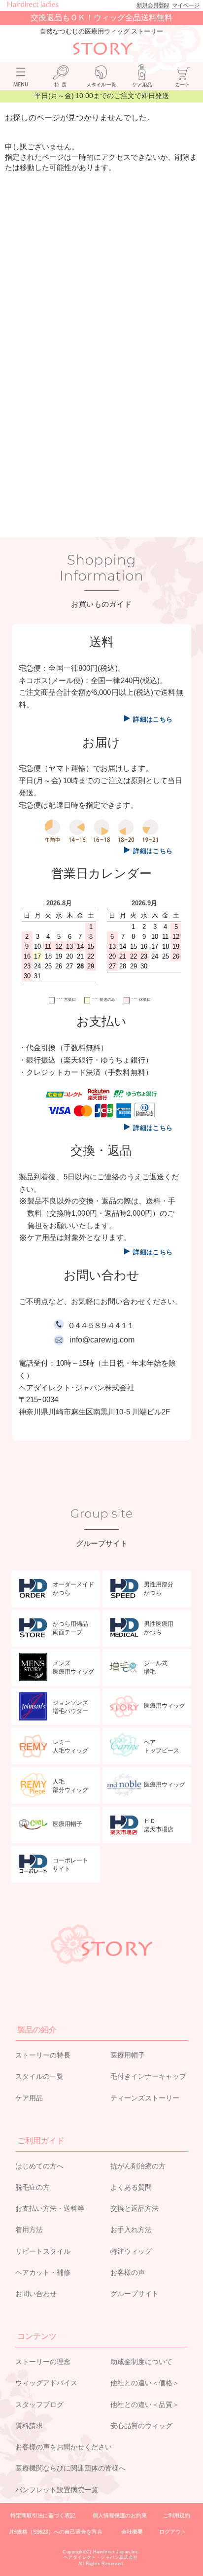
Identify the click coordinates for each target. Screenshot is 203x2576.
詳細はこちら (153, 719)
